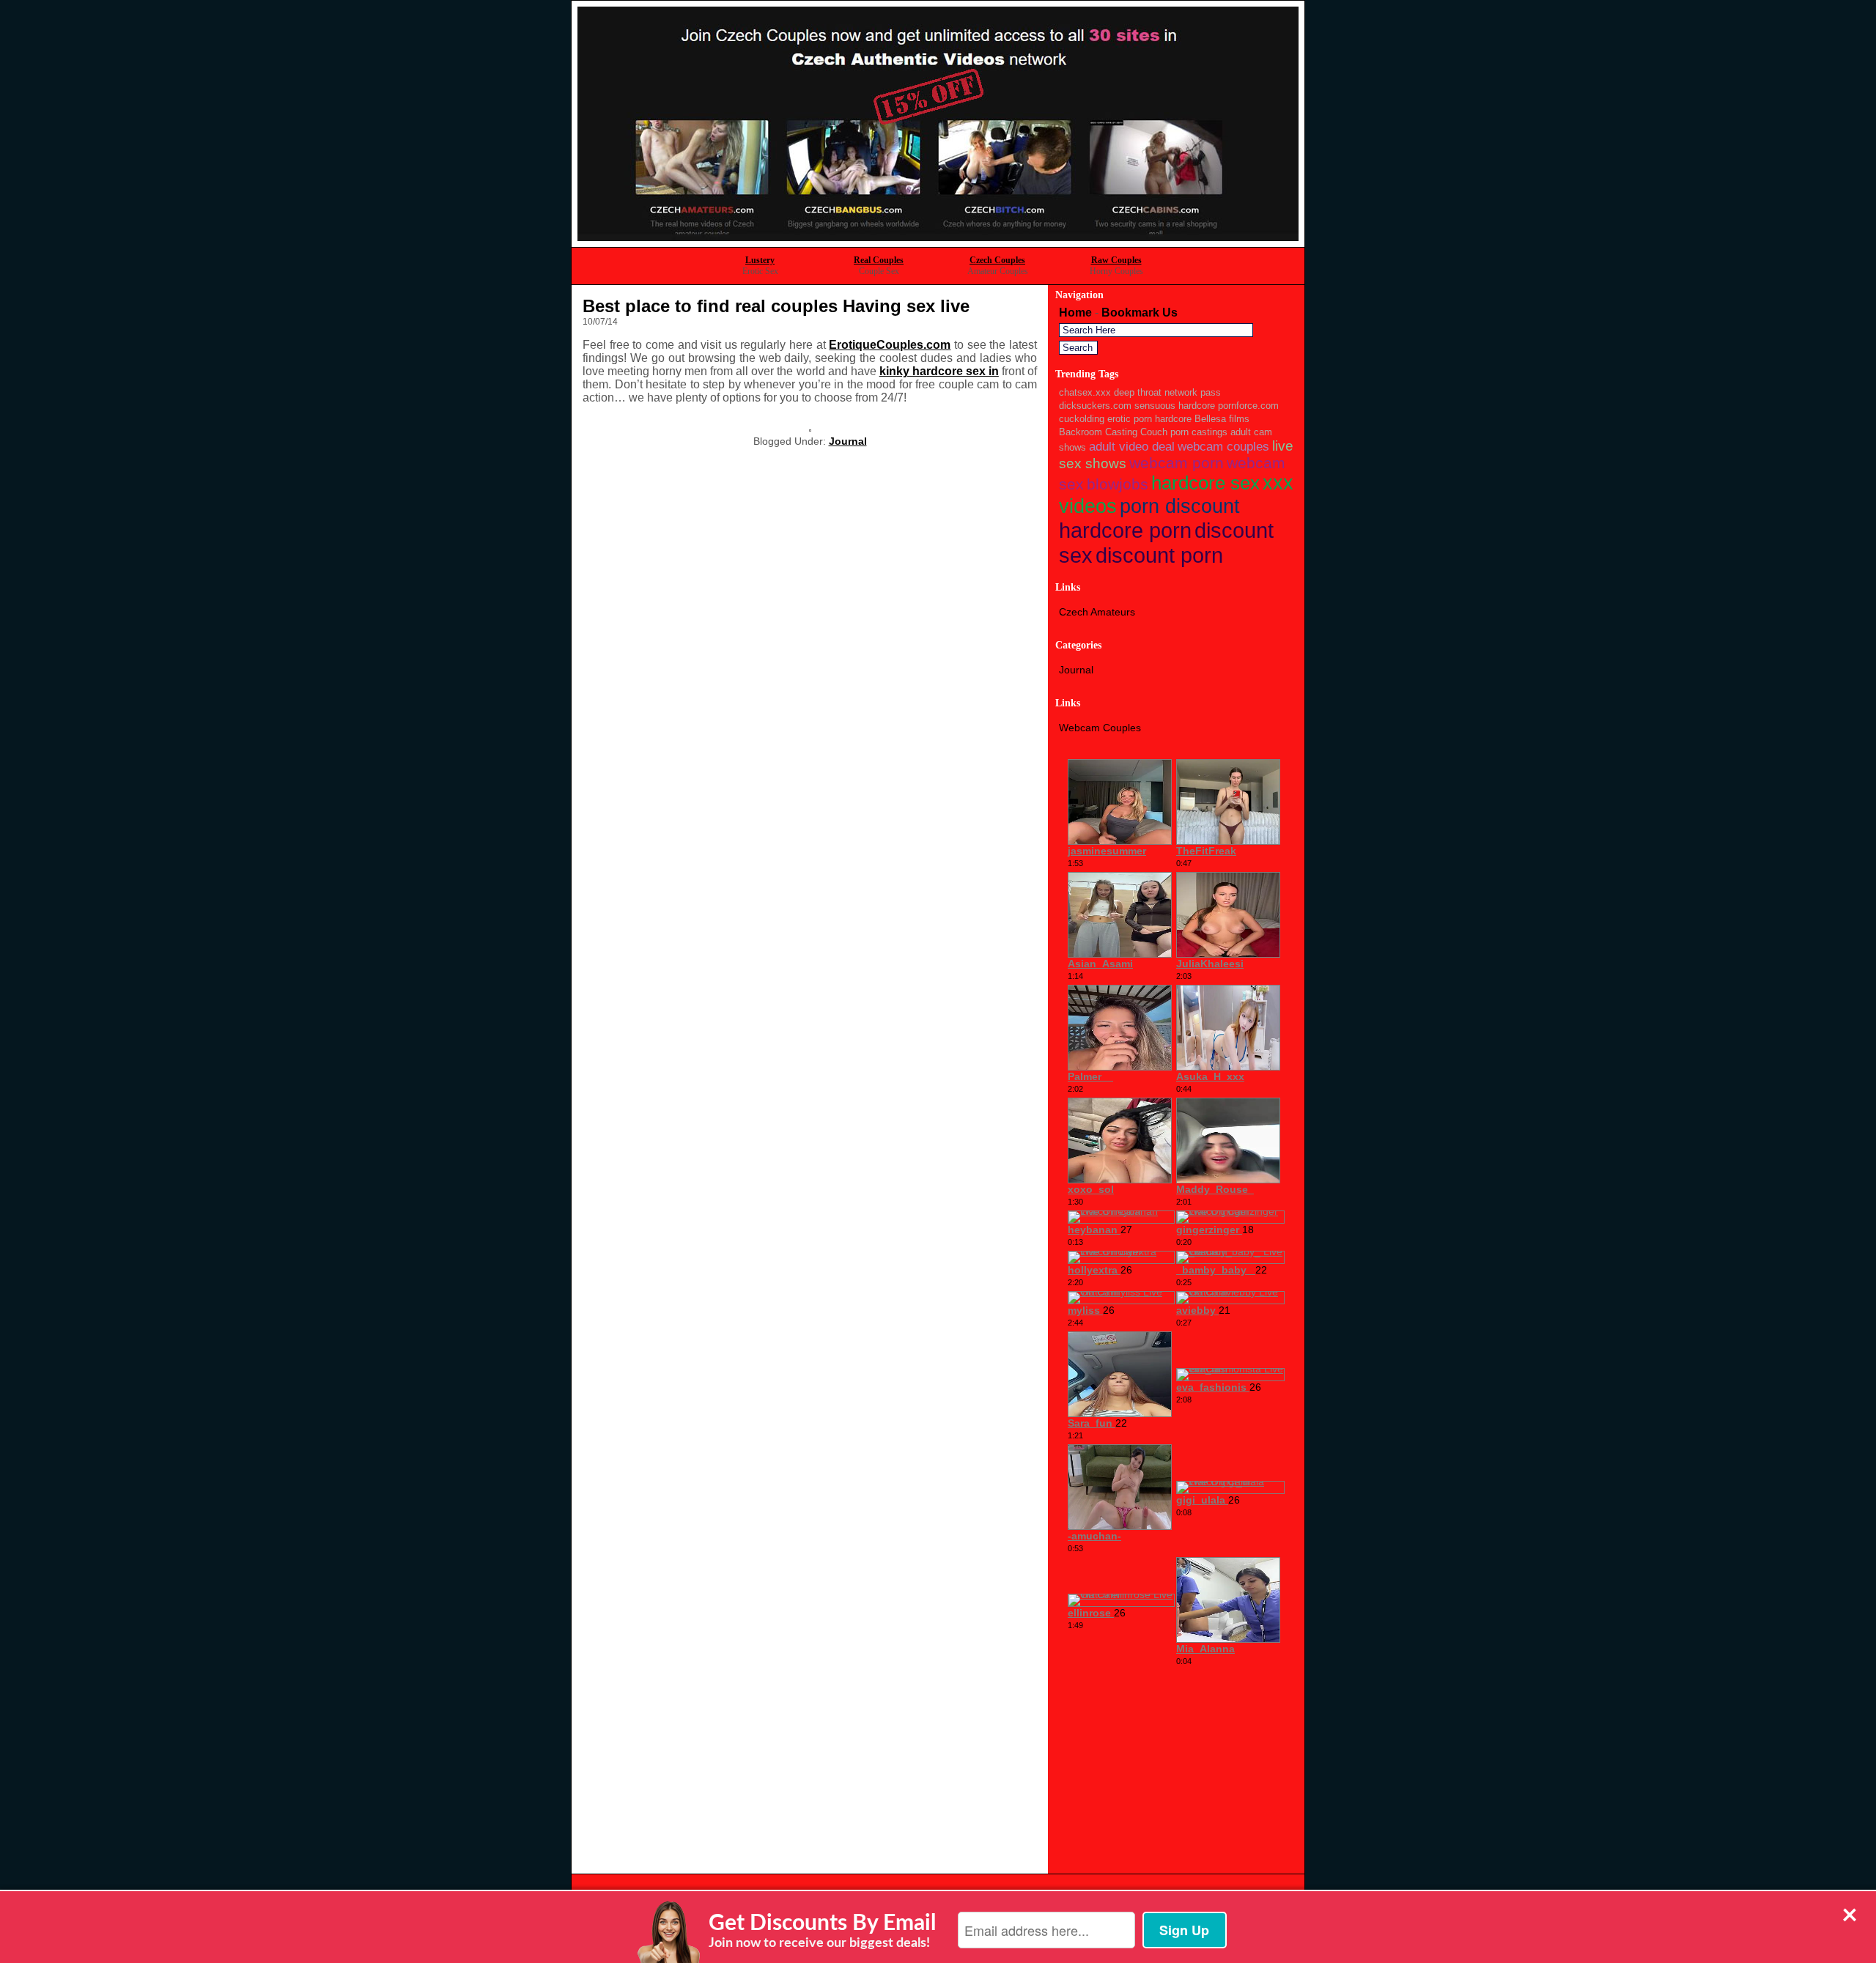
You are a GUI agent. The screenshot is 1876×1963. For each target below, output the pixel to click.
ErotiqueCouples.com (890, 345)
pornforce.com (1248, 406)
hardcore (1173, 419)
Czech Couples (997, 260)
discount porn (1159, 555)
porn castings (1199, 432)
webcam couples (1223, 447)
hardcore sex (1205, 483)
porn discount (1180, 506)
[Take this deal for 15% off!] (938, 243)
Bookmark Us (1140, 313)
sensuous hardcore (1175, 406)
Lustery (760, 260)
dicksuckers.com (1095, 406)
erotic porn (1130, 419)
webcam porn (1177, 463)
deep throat (1138, 392)
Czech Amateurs (1097, 612)
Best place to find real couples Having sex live (776, 306)
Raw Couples (1116, 260)
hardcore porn (1125, 530)
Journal (848, 441)
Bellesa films (1222, 419)
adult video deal (1132, 447)
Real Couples (879, 260)
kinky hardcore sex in (939, 371)
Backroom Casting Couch (1113, 432)
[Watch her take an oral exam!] (810, 428)
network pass (1193, 392)
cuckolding (1082, 419)
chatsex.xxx (1085, 392)
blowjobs (1118, 484)
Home (1075, 313)
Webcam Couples (1100, 728)
